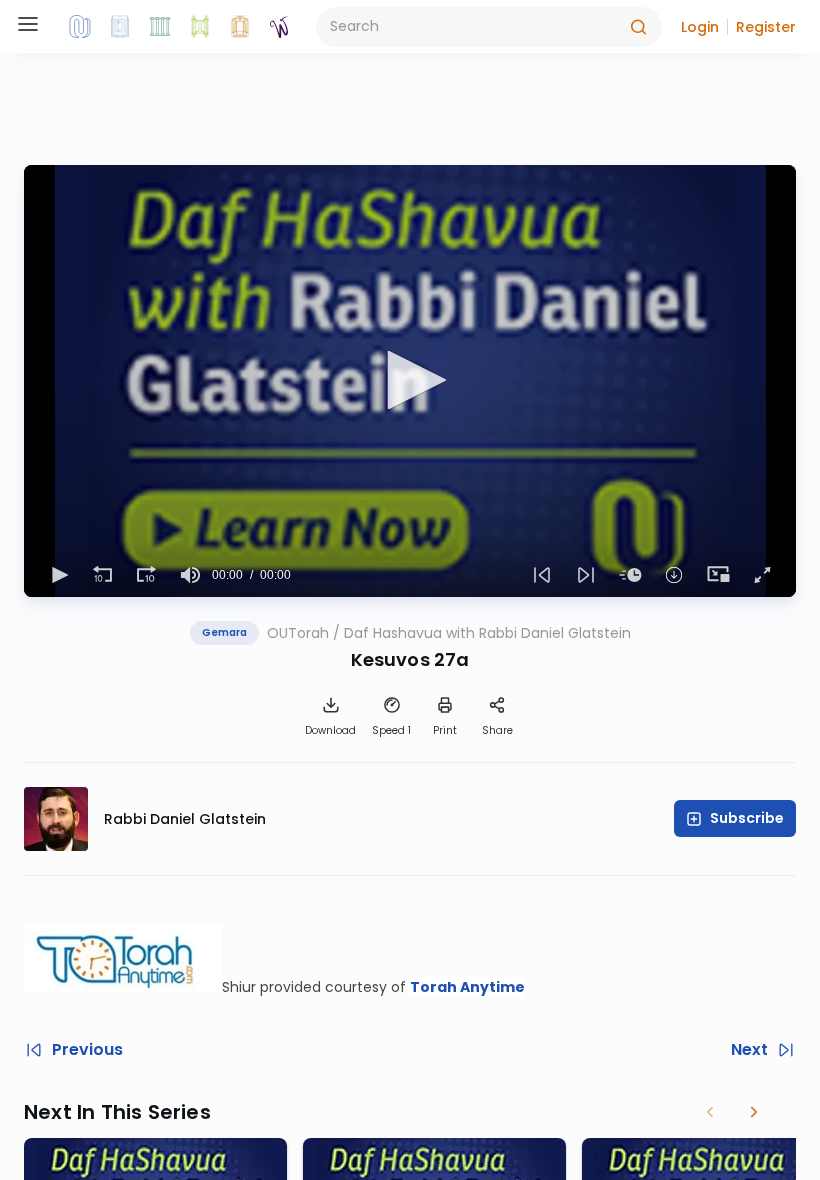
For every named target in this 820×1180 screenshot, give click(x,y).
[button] (700, 27)
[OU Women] (280, 27)
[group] (190, 575)
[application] (410, 381)
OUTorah (298, 633)
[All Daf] (240, 27)
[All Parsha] (200, 27)
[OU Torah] (80, 27)
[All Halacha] (160, 27)
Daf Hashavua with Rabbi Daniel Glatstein (487, 633)
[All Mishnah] (120, 27)
